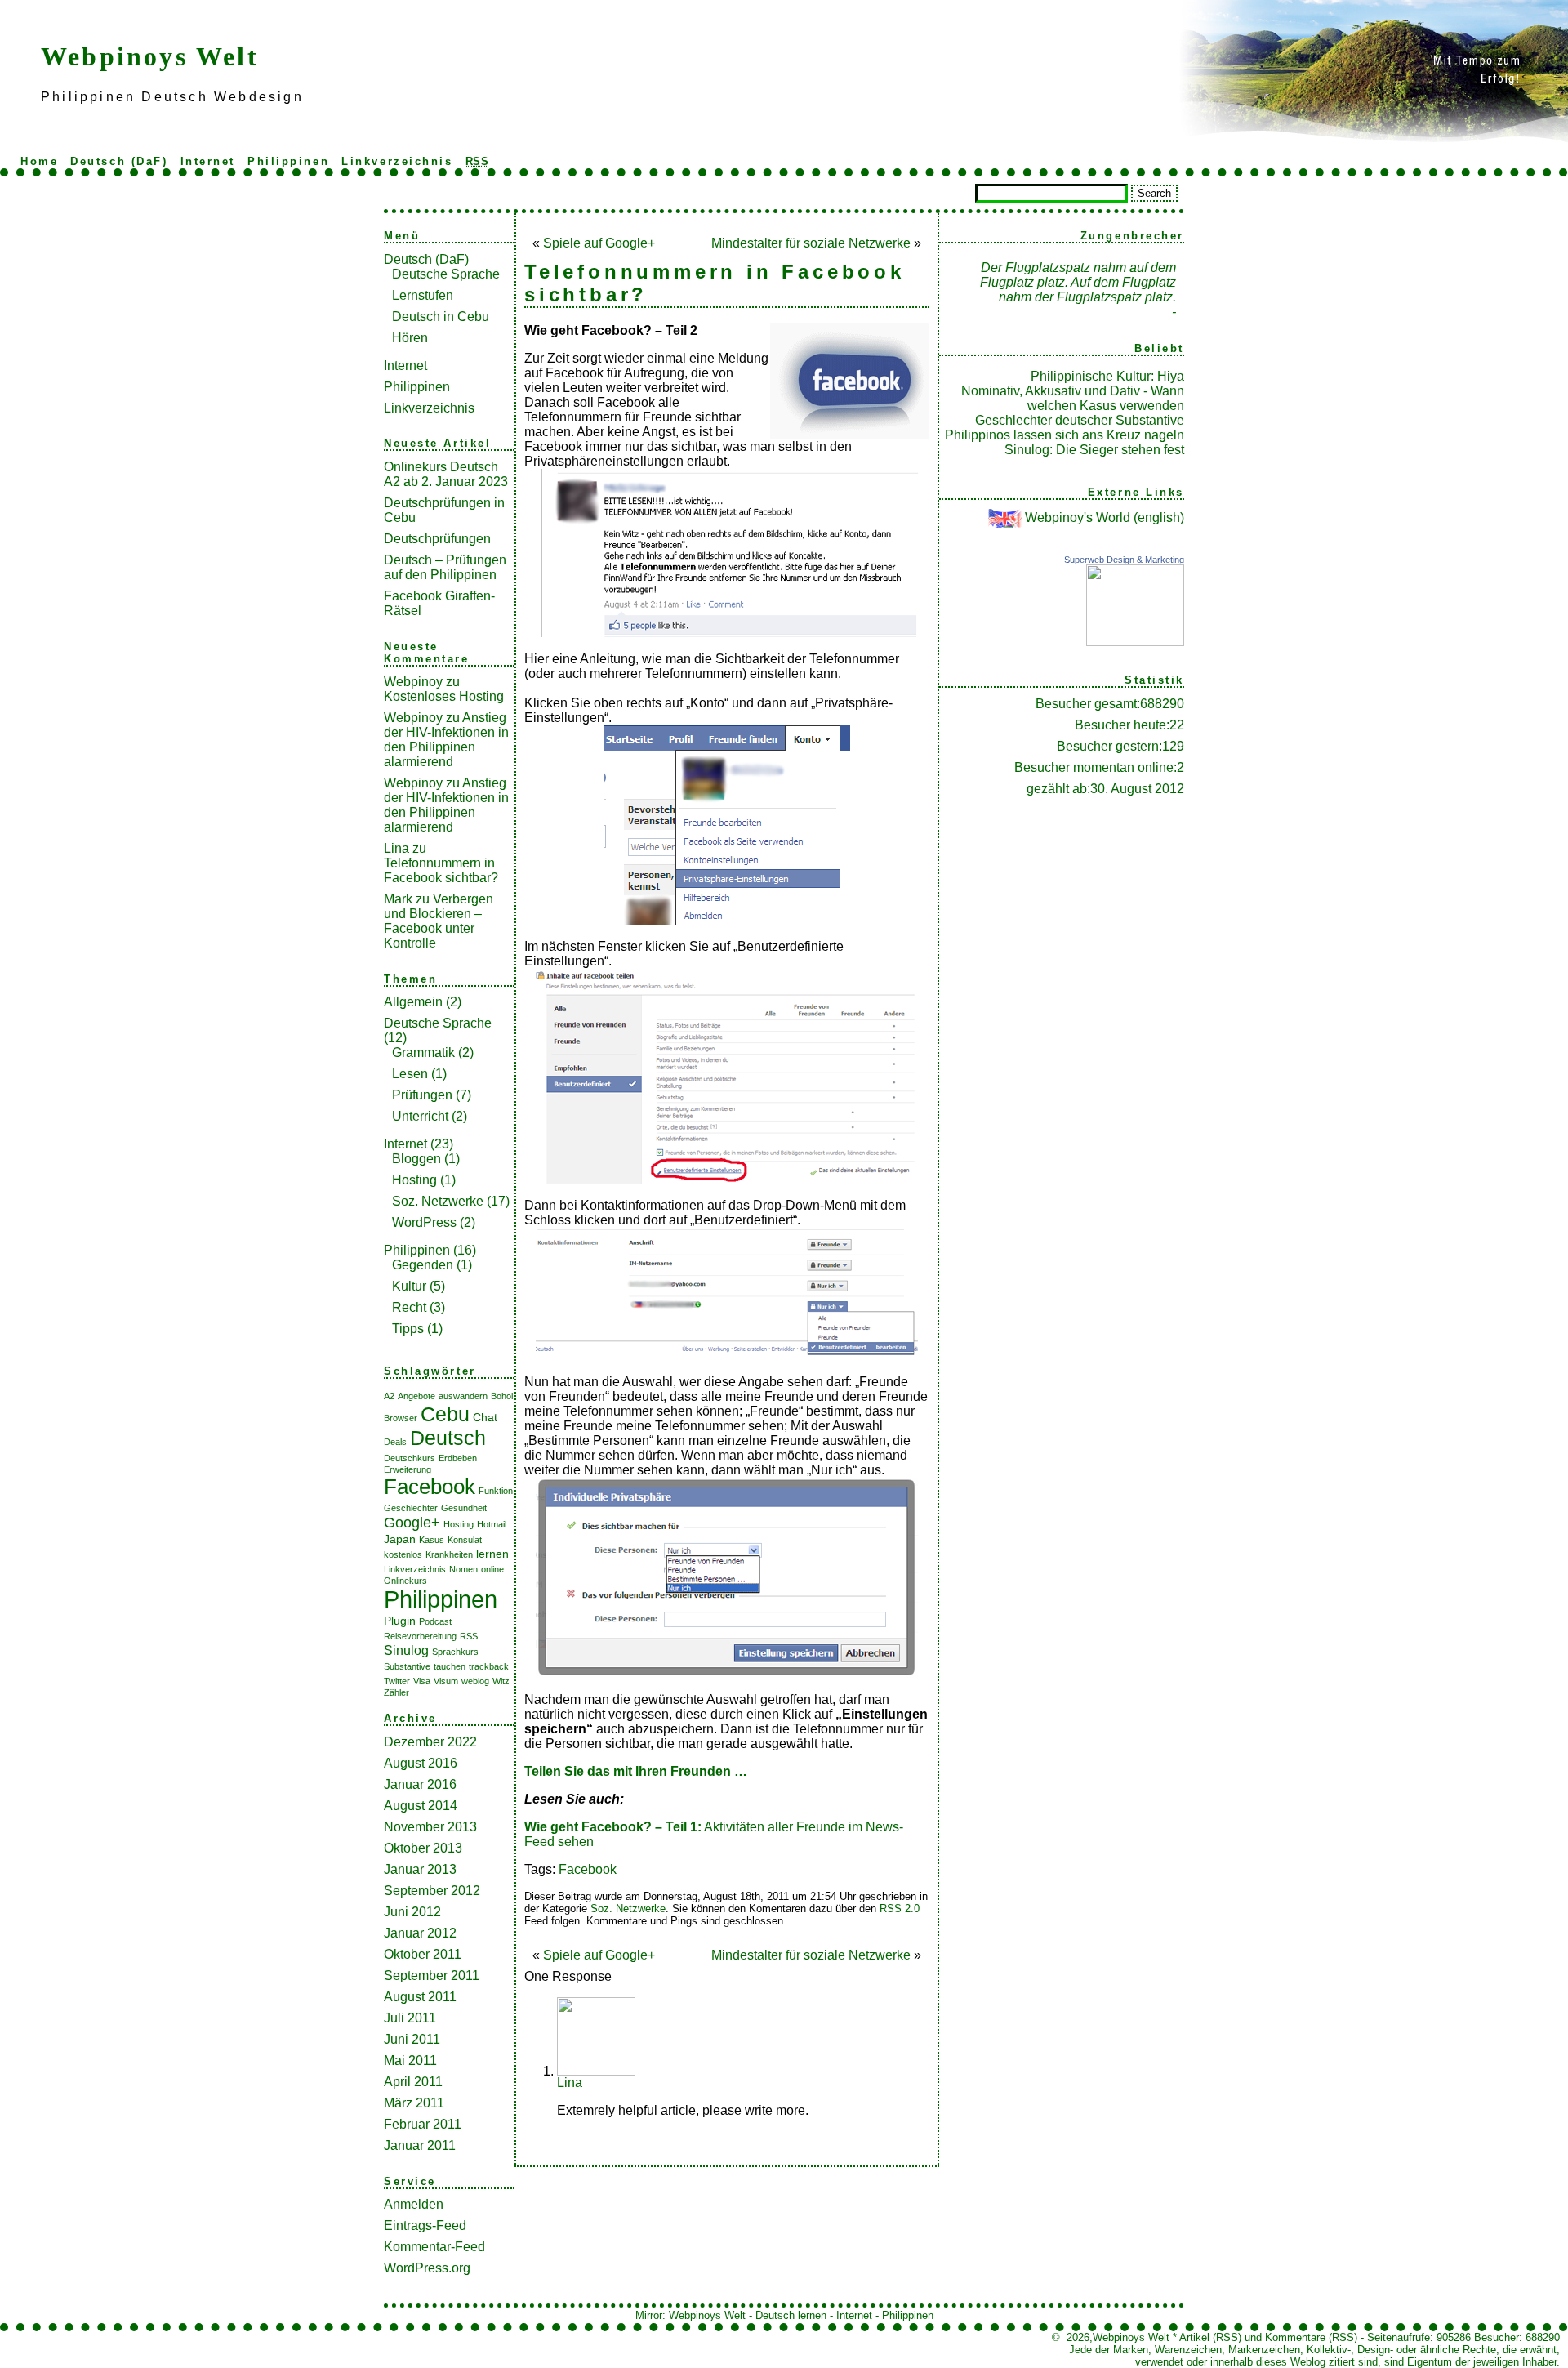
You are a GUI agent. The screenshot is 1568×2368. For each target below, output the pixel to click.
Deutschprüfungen (437, 539)
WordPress (424, 1222)
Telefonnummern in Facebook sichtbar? (441, 870)
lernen (492, 1554)
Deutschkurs (410, 1458)
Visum (446, 1681)
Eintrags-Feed (425, 2225)
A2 (389, 1396)
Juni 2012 (412, 1912)
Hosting (414, 1180)
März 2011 (414, 2103)
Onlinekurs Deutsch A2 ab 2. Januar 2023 (446, 474)
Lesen (410, 1074)
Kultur (409, 1286)
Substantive (407, 1666)
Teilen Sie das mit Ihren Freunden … (636, 1771)
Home (39, 161)
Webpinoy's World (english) (1105, 517)
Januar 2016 (420, 1784)
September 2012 (432, 1891)
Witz (501, 1681)
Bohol (502, 1396)
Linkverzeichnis (397, 161)
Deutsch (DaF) (119, 161)
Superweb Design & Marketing (1124, 560)
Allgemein (413, 1002)
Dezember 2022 (430, 1742)
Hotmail (492, 1524)
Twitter (397, 1681)
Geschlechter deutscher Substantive (1080, 420)
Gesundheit (464, 1508)
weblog (475, 1681)
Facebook (430, 1487)
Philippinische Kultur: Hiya (1107, 376)
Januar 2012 (420, 1933)
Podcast (435, 1621)
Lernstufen (423, 295)
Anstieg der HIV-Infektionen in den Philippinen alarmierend (446, 740)
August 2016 (421, 1763)
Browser (401, 1418)
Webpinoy (413, 682)
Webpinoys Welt (150, 56)
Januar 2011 (420, 2145)
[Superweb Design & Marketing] (1135, 642)
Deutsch (448, 1438)
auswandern (463, 1396)
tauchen (450, 1666)
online (492, 1569)
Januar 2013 (420, 1869)
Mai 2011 (410, 2060)
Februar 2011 (423, 2124)
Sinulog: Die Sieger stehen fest (1094, 450)
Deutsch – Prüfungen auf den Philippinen (445, 567)
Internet (208, 161)
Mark (398, 899)
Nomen (463, 1569)
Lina (396, 848)
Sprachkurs (455, 1652)
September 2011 (432, 1976)
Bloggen (416, 1159)
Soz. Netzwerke (438, 1201)
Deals (395, 1442)
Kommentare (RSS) (1311, 2337)
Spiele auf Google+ (599, 243)
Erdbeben (458, 1458)
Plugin (400, 1621)
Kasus (432, 1540)
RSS (469, 1636)
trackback (489, 1666)
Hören (410, 338)
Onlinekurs (405, 1581)
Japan (400, 1539)
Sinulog (406, 1650)
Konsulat (465, 1540)
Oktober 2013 (423, 1848)
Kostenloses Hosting (444, 696)
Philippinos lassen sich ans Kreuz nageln (1065, 435)
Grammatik (423, 1052)
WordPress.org (427, 2268)
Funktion (496, 1491)
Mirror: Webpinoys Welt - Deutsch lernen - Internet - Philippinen (784, 2315)
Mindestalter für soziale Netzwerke (811, 243)
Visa (422, 1681)
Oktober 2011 (423, 1954)
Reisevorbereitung (420, 1636)
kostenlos (403, 1554)
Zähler (396, 1692)
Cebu (445, 1414)
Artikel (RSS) (1210, 2337)
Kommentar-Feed (434, 2247)
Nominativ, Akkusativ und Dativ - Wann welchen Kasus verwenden (1073, 398)
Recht (409, 1307)
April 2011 (413, 2082)
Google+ (412, 1523)
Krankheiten (449, 1554)
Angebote (416, 1396)
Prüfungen (422, 1095)
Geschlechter (411, 1508)
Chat (485, 1417)
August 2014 (421, 1806)
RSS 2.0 (900, 1909)
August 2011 (420, 1997)
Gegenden (423, 1265)
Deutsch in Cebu (441, 317)
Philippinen (288, 161)
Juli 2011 (410, 2018)
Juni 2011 (412, 2039)
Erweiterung (408, 1469)
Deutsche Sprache (446, 274)
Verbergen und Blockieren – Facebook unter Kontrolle (439, 921)
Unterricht (420, 1116)
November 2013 (430, 1827)
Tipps (408, 1329)
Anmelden (414, 2204)
